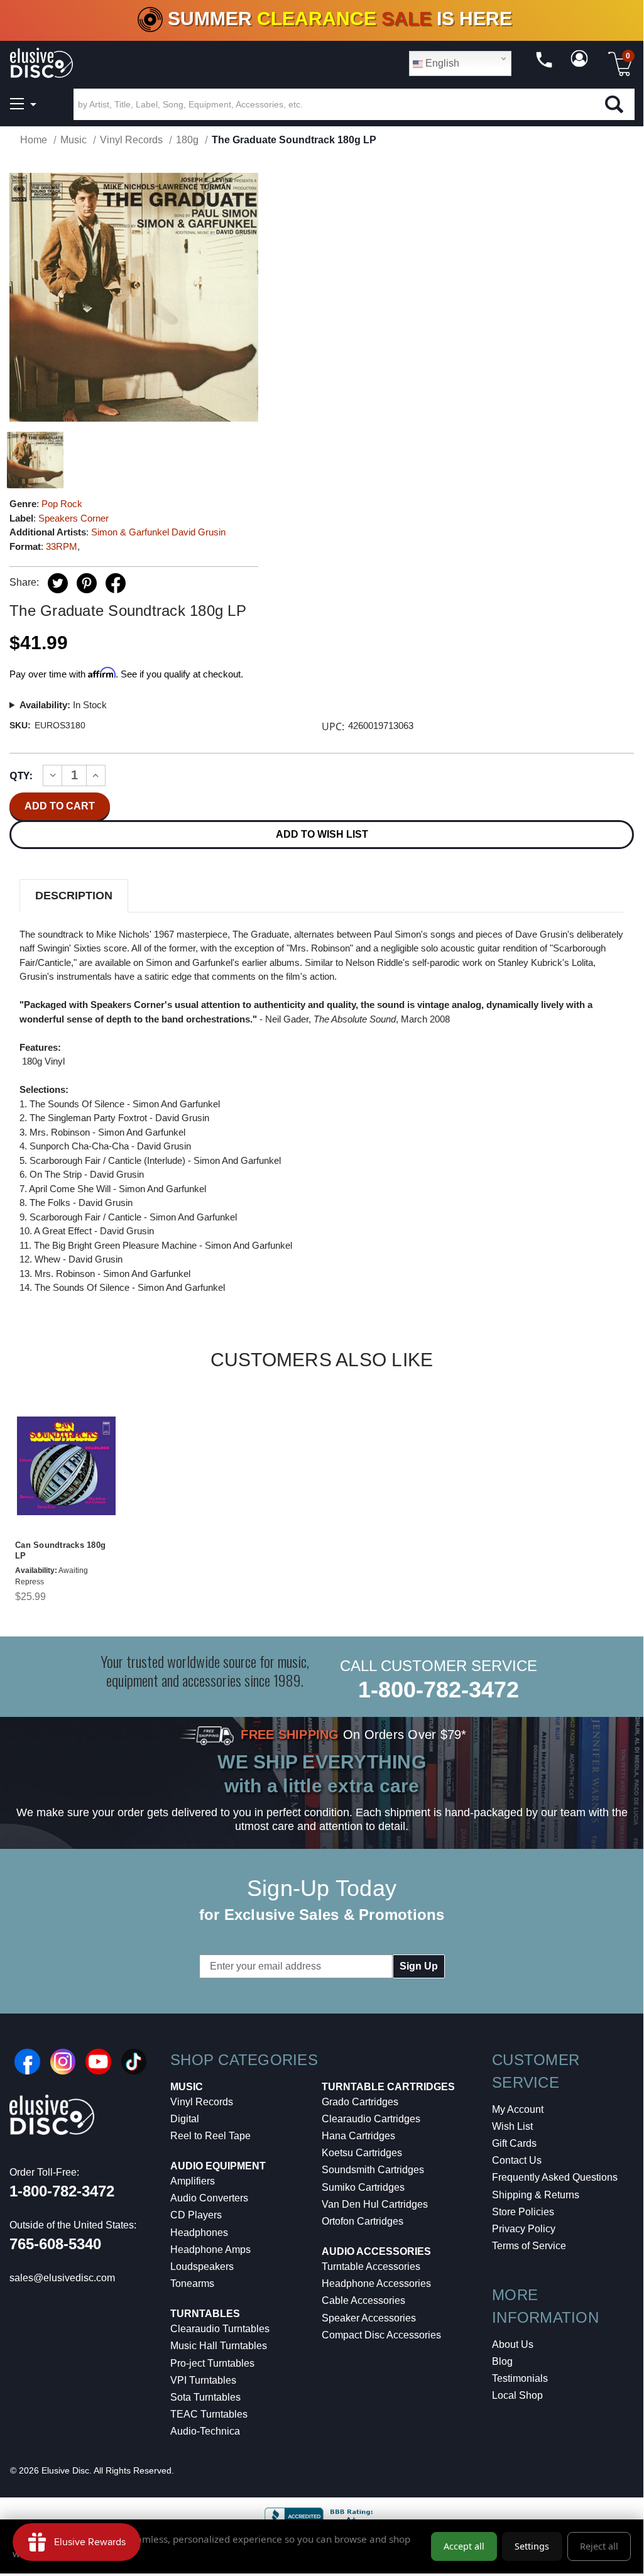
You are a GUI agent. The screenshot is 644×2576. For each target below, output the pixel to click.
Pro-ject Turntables (212, 2363)
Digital (185, 2119)
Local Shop (517, 2395)
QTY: (21, 776)
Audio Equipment (218, 2166)
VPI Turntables (203, 2380)
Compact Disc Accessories (381, 2335)
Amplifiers (193, 2181)
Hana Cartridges (358, 2136)
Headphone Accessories (376, 2283)
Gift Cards (514, 2143)
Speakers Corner (74, 518)
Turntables (205, 2314)
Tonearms (192, 2283)
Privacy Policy (524, 2229)
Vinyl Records (202, 2102)
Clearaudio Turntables (220, 2329)
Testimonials (520, 2378)
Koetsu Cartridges (362, 2153)
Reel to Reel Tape (210, 2136)
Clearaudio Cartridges (371, 2119)
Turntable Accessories (371, 2266)
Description (74, 896)
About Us (513, 2344)
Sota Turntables (205, 2397)
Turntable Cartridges (388, 2087)
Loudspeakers (202, 2266)
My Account (518, 2109)
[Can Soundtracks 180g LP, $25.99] (66, 1466)
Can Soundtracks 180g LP (60, 1550)
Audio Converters (209, 2198)
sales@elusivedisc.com (62, 2278)
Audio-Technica (205, 2431)
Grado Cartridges (360, 2102)
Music (187, 2087)
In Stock (63, 705)
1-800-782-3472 (439, 1690)
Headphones (199, 2233)
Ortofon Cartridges (363, 2221)
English (441, 63)
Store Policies (523, 2212)
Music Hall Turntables (219, 2346)
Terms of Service (529, 2246)
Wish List (512, 2126)
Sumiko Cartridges (363, 2187)
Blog (502, 2361)
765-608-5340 (55, 2244)
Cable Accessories (363, 2300)
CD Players (196, 2215)
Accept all (464, 2546)
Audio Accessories (376, 2251)
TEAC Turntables (209, 2414)
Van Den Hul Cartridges (375, 2204)
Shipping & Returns (536, 2195)
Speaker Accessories (369, 2318)
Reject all (599, 2546)
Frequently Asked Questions (555, 2177)
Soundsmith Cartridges (373, 2170)
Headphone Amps (210, 2250)
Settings (532, 2546)
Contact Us (517, 2160)
